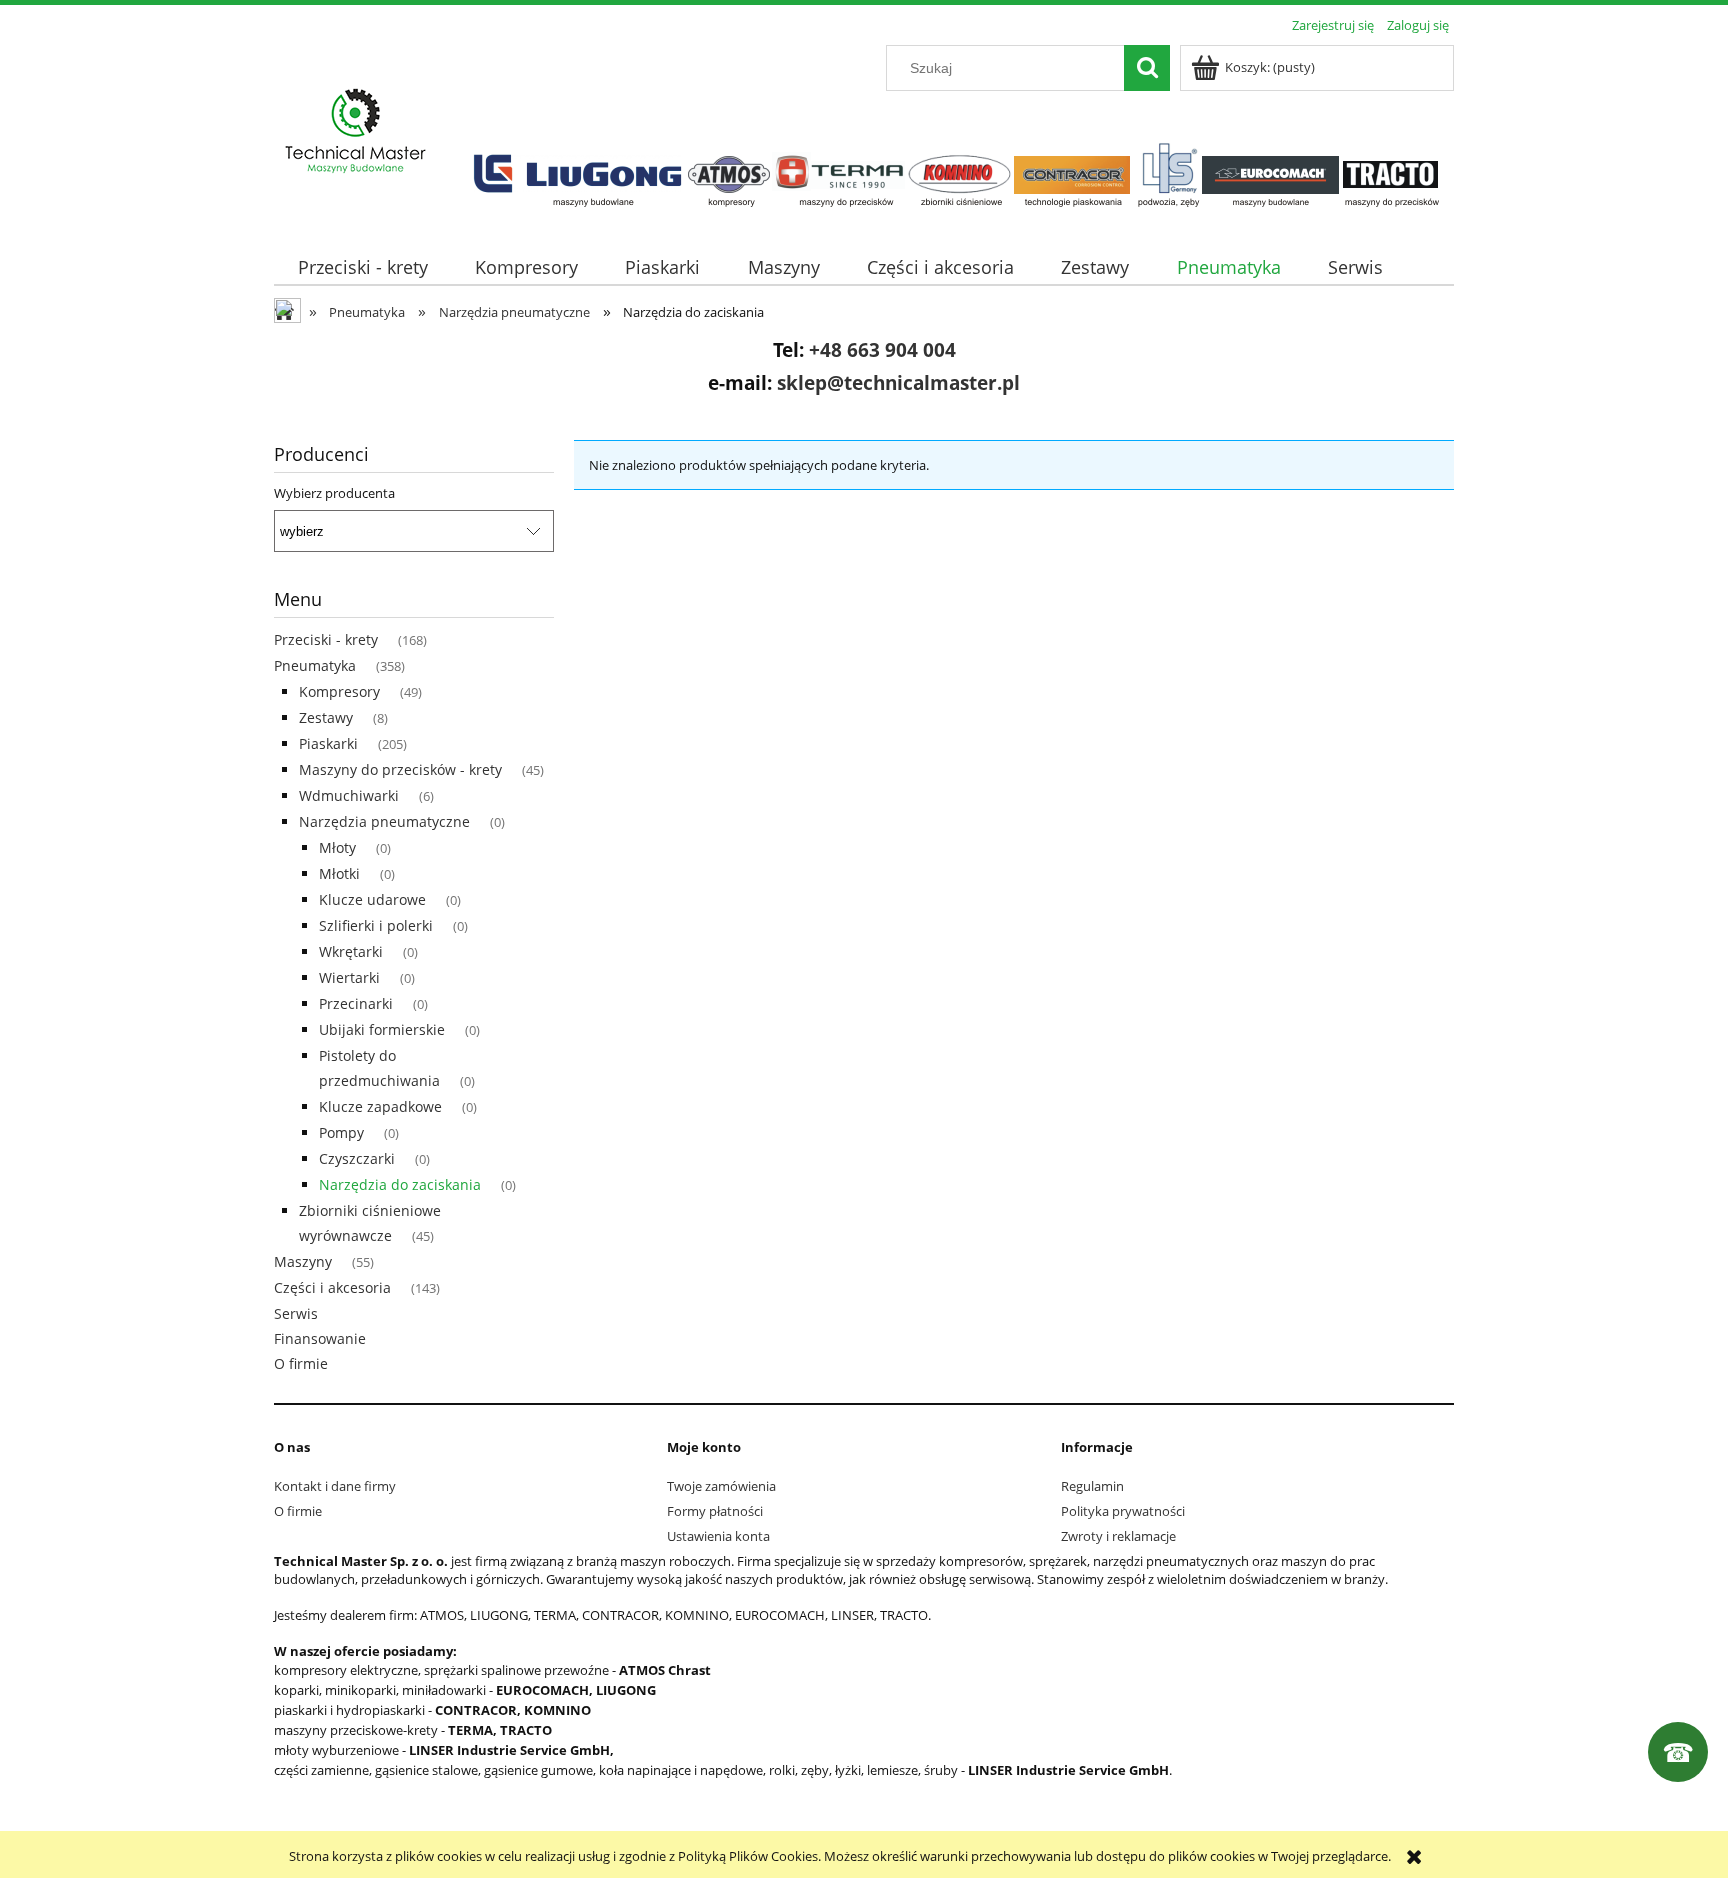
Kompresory (339, 691)
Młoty (337, 847)
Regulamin (1092, 1486)
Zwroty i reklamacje (1118, 1536)
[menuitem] (362, 267)
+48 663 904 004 (882, 349)
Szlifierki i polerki (376, 925)
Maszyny (303, 1261)
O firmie (301, 1363)
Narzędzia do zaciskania (400, 1184)
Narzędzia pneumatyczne (384, 821)
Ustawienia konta (718, 1536)
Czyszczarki (357, 1158)
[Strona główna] (356, 132)
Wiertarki (349, 977)
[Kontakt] (1678, 1752)
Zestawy (326, 717)
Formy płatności (715, 1511)
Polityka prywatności (1123, 1511)
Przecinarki (356, 1003)
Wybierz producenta (334, 493)
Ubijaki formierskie (382, 1029)
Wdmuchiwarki (349, 795)
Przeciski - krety (326, 639)
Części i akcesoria (332, 1287)
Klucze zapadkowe (380, 1106)
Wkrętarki (351, 951)
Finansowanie (320, 1338)
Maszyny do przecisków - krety (400, 769)
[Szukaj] (1147, 68)
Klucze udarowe (372, 899)
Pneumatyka (315, 665)
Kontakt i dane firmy (335, 1486)
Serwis (296, 1313)
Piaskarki (328, 743)
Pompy (341, 1132)
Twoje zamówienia (721, 1486)
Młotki (339, 873)
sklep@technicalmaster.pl (898, 382)
